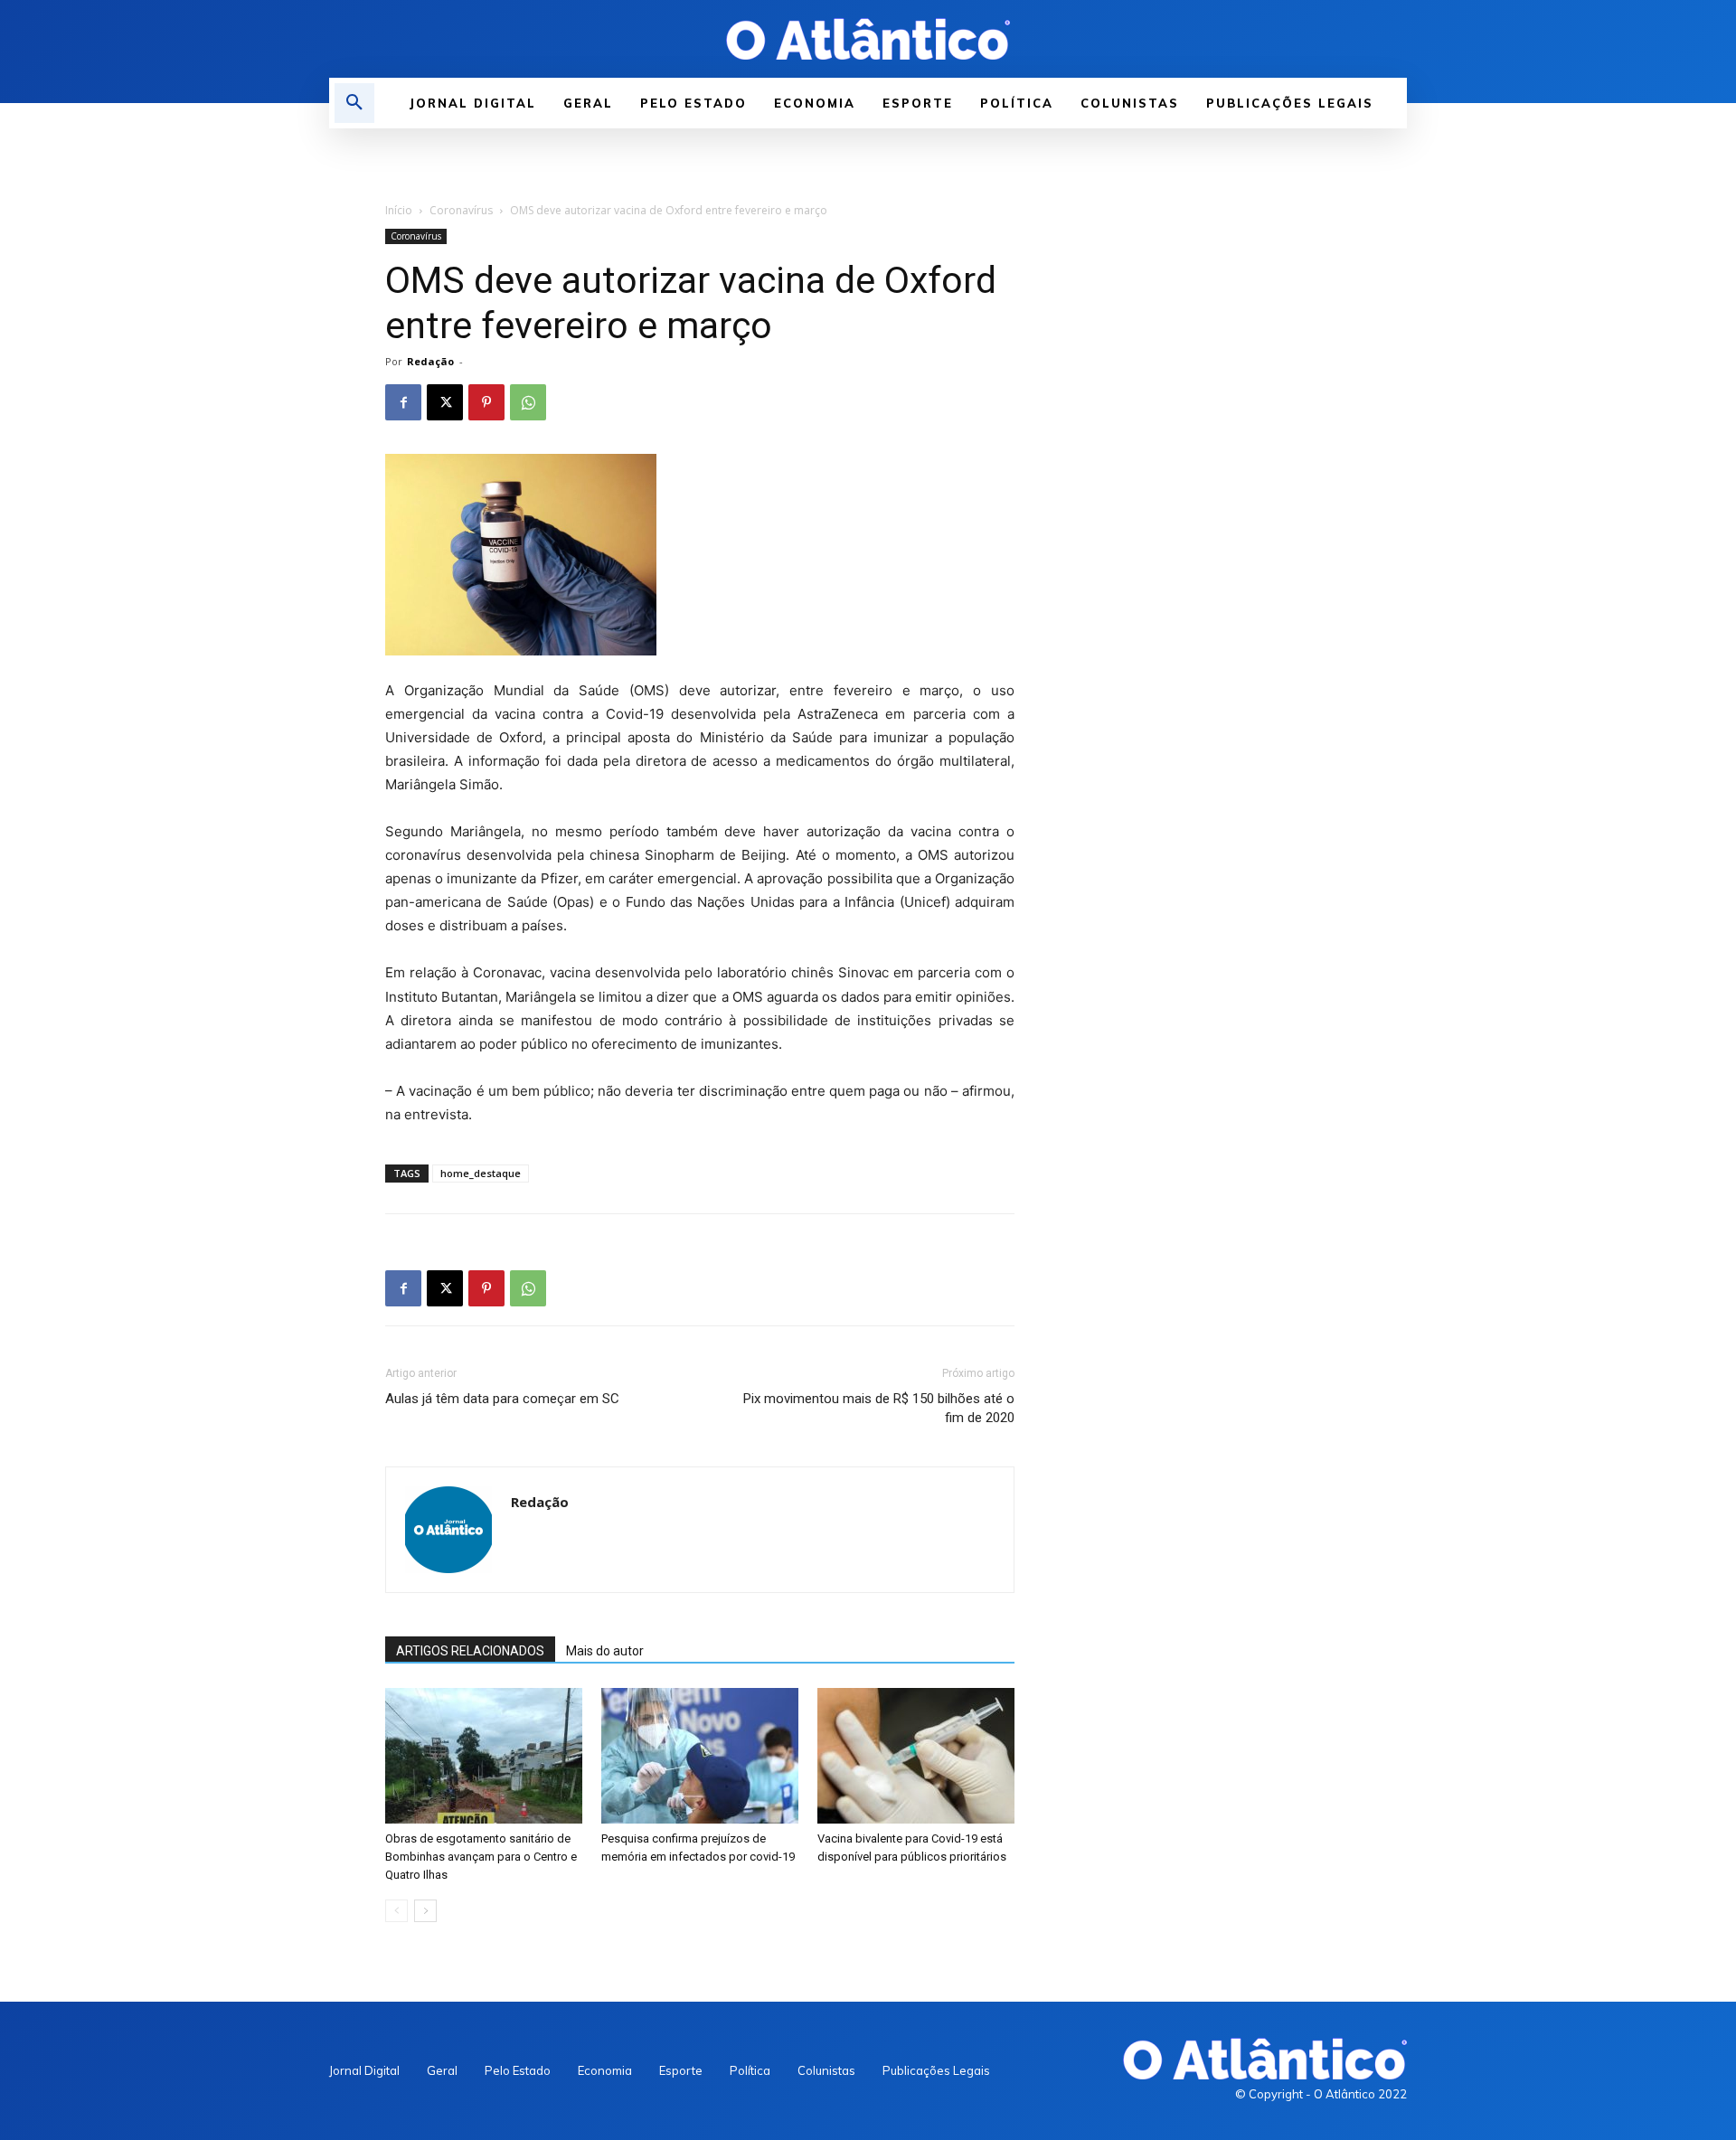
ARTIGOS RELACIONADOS (470, 1651)
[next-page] (425, 1911)
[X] (445, 402)
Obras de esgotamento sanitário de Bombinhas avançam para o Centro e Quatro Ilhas (481, 1857)
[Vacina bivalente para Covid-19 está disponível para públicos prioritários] (916, 1756)
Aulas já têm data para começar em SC (502, 1399)
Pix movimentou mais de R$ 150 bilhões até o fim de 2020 (879, 1408)
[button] (354, 103)
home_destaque (481, 1173)
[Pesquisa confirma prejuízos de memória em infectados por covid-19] (700, 1756)
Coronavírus (461, 210)
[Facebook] (403, 402)
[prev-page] (396, 1911)
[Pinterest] (486, 402)
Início (399, 210)
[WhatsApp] (528, 402)
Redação (430, 361)
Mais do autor (605, 1651)
